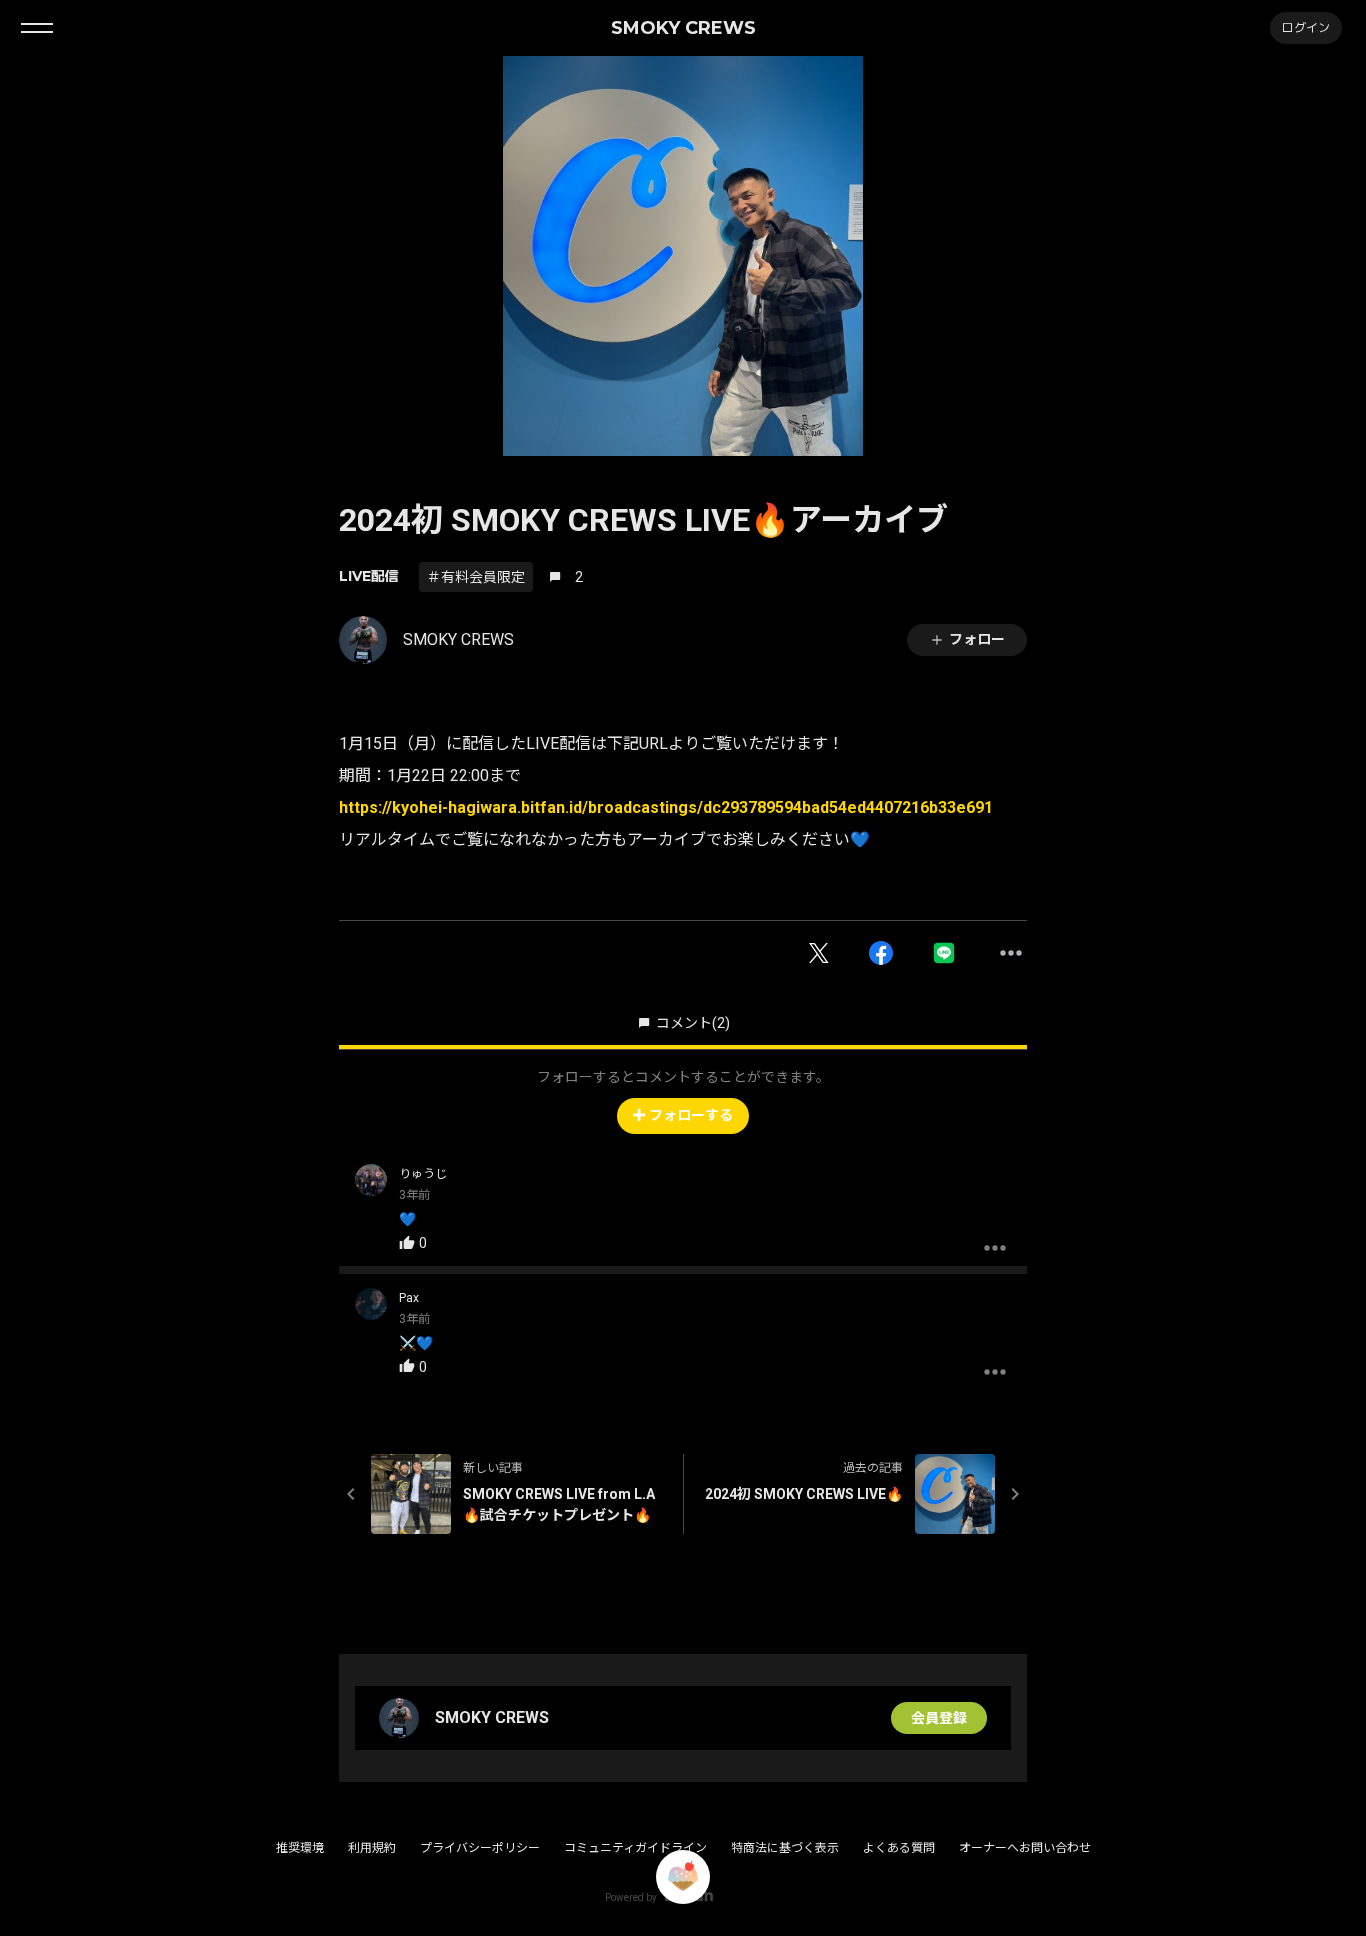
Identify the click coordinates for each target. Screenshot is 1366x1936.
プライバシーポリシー (480, 1848)
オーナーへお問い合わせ (1025, 1848)
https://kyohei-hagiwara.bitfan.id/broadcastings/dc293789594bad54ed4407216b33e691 (666, 807)
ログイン (1306, 27)
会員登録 (939, 1718)
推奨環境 (300, 1848)
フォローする (691, 1115)
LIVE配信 (369, 576)
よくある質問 (899, 1848)
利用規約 (372, 1848)
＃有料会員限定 (476, 577)
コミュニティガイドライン (635, 1848)
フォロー (977, 639)
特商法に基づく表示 (785, 1848)
